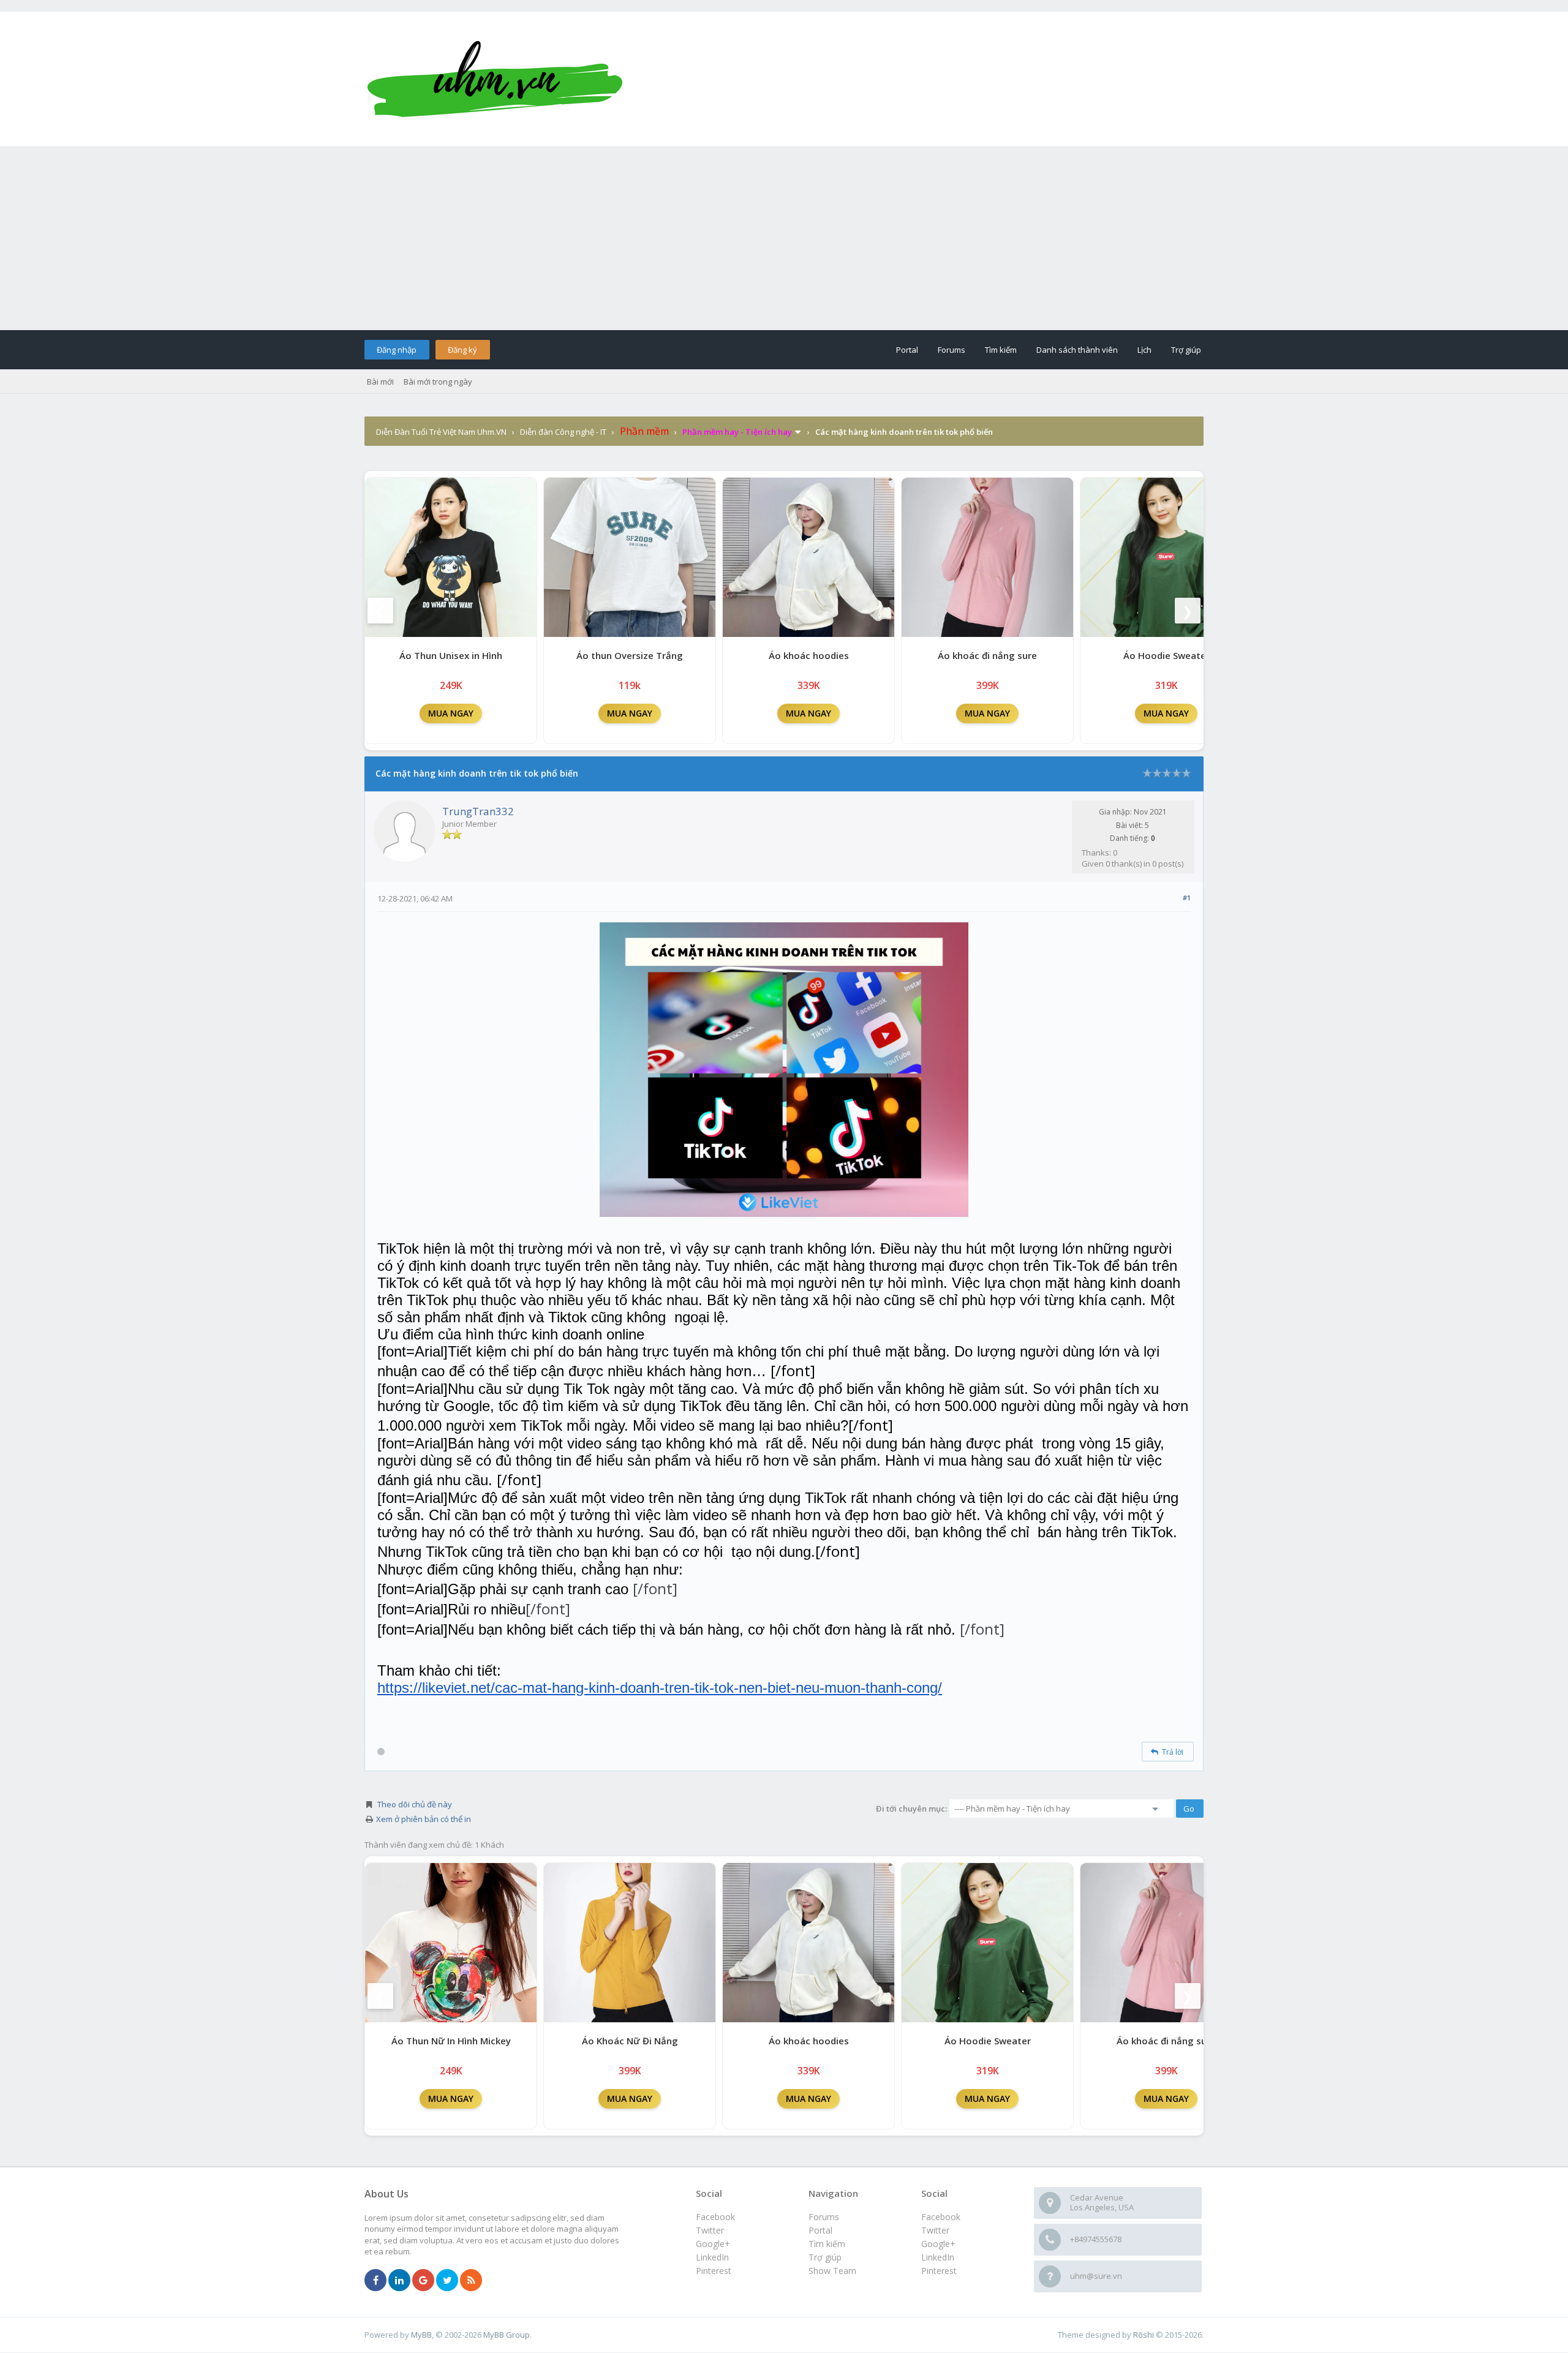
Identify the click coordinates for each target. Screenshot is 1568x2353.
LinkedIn (938, 2257)
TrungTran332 (478, 811)
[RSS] (471, 2281)
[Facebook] (375, 2281)
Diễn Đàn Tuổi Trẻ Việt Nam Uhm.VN (441, 432)
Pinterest (939, 2271)
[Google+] (423, 2281)
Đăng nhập (397, 350)
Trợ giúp (1186, 350)
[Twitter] (447, 2281)
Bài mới (380, 382)
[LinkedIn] (399, 2281)
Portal (907, 350)
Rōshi (1144, 2335)
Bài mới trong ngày (438, 382)
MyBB (421, 2335)
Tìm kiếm (1001, 350)
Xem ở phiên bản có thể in (424, 1819)
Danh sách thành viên (1077, 350)
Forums (952, 350)
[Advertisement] (784, 238)
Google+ (938, 2244)
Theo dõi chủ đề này (415, 1804)
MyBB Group (507, 2335)
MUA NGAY (451, 713)
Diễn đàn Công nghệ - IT (563, 432)
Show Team (832, 2271)
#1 (1187, 898)
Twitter (935, 2230)
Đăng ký (462, 350)
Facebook (941, 2217)
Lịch (1144, 350)
